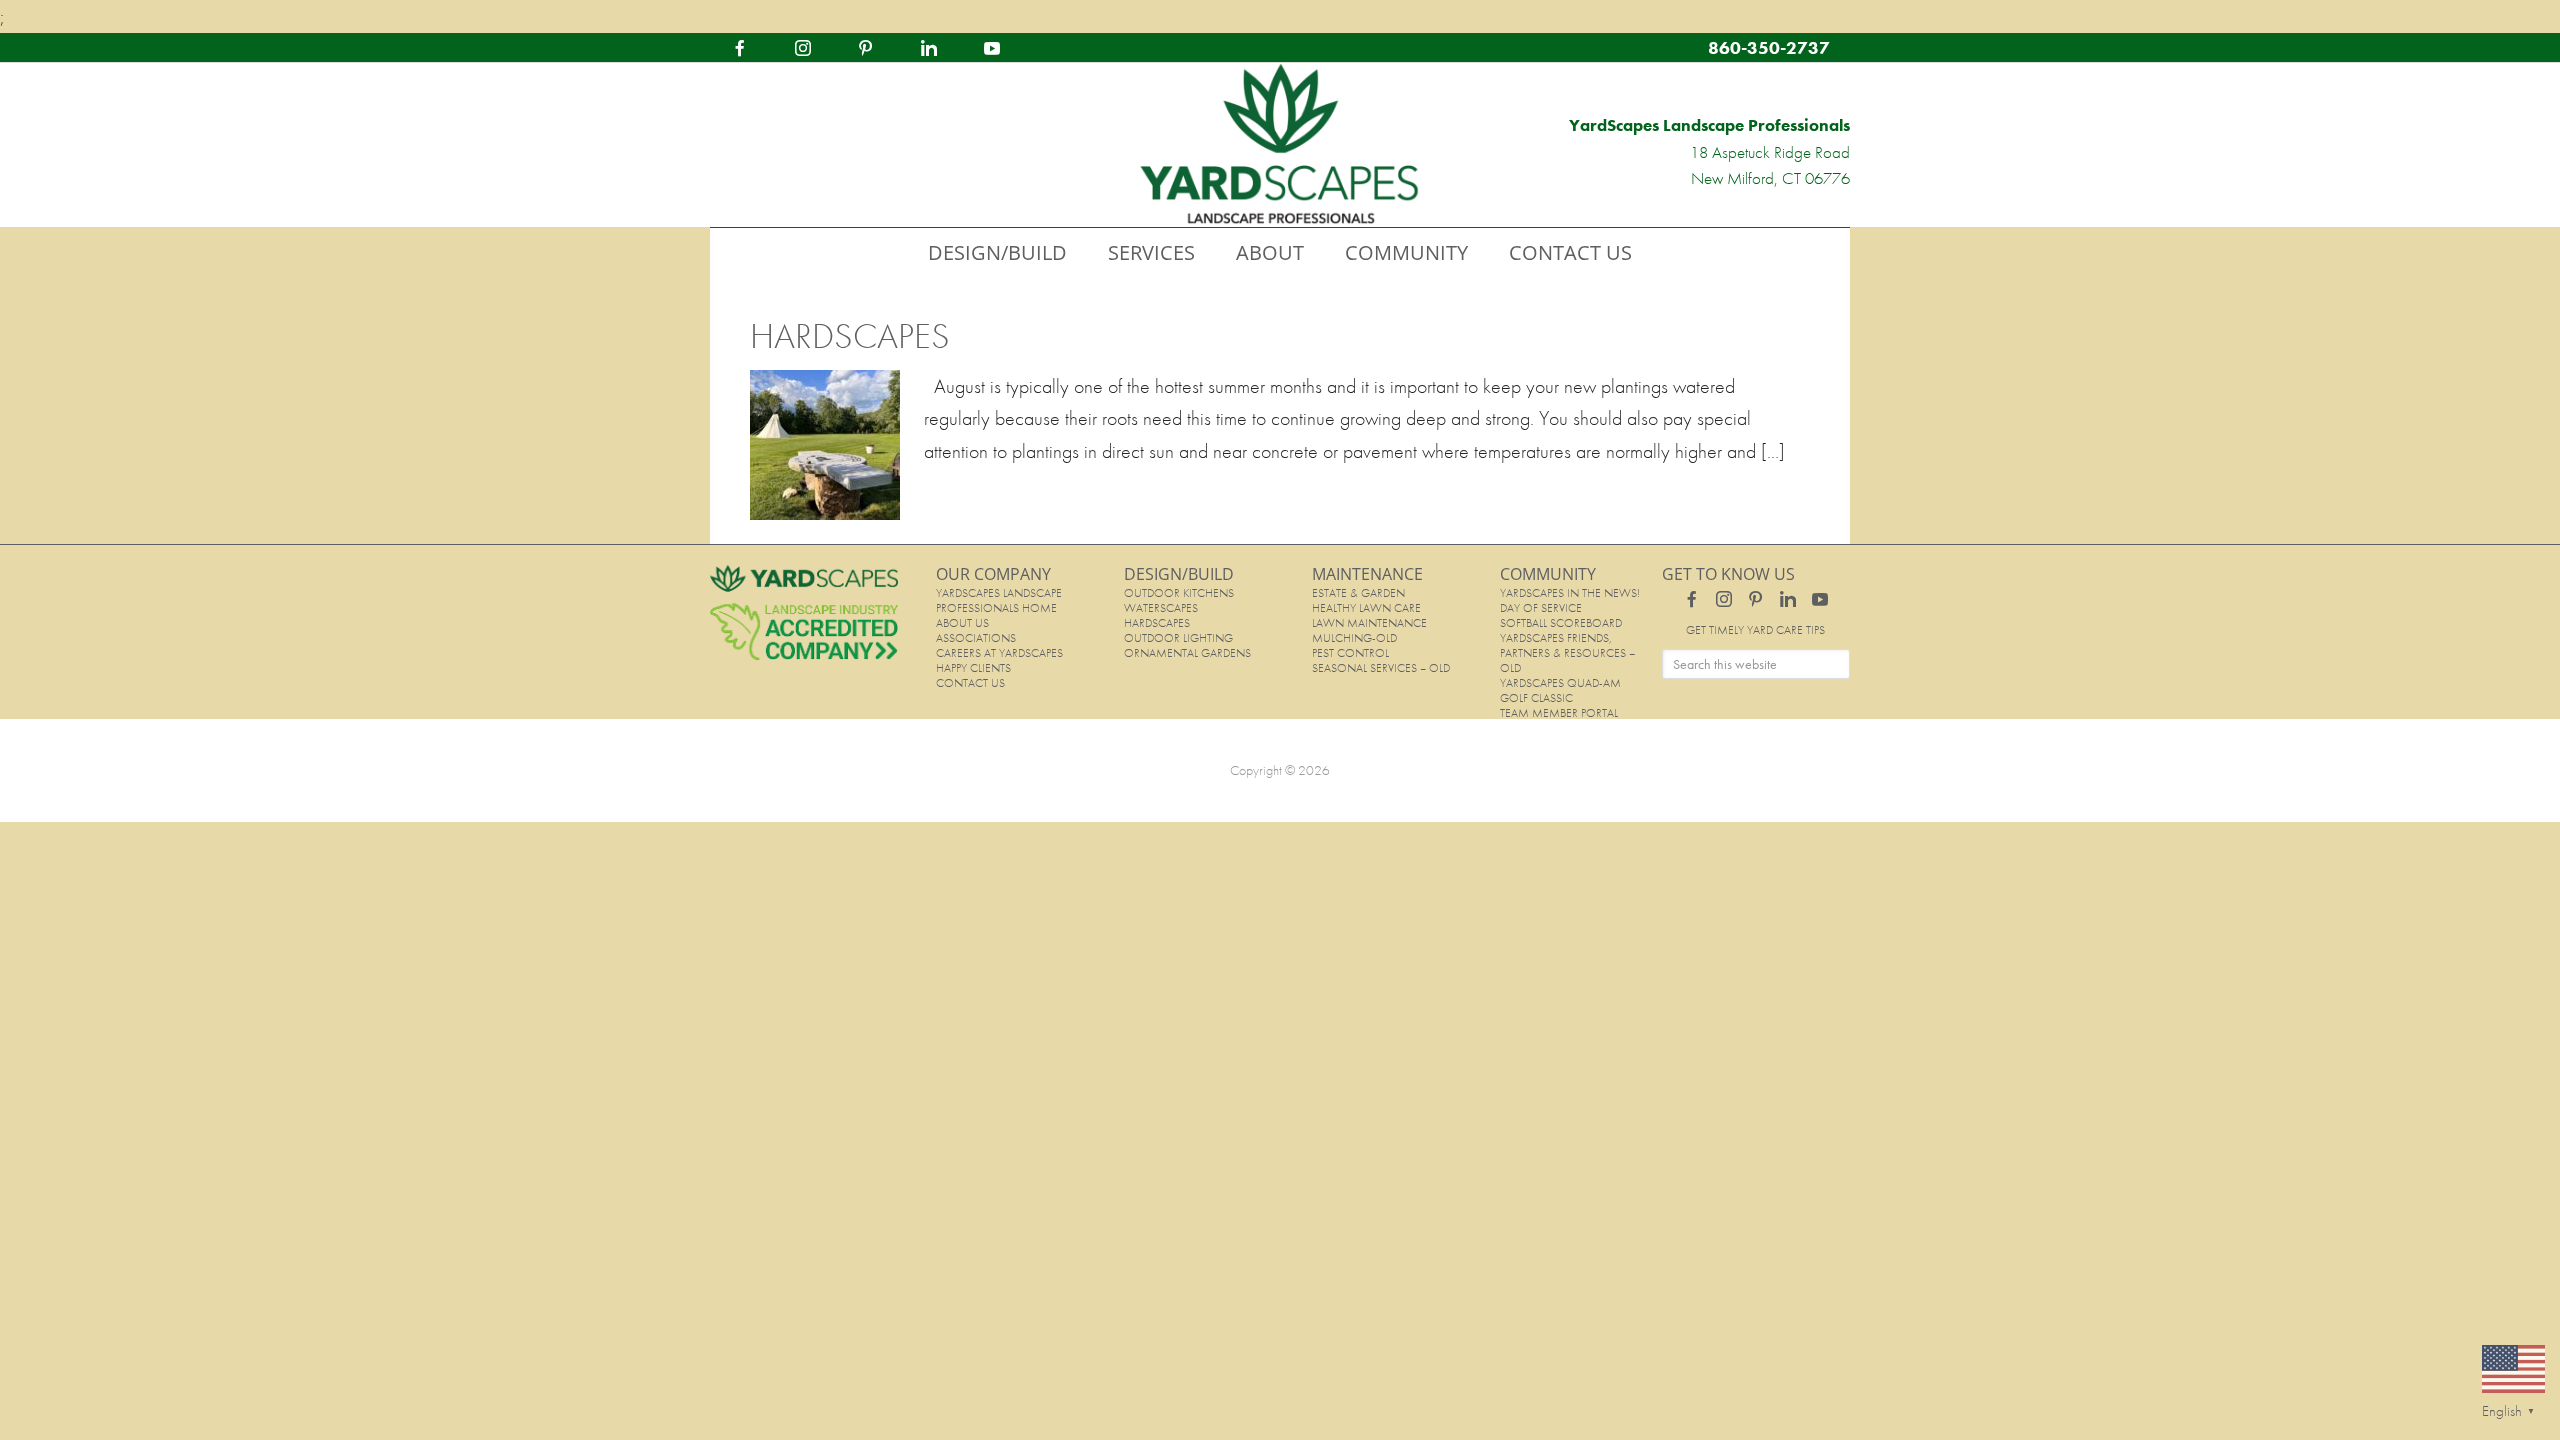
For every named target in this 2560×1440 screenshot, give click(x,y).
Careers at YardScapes (999, 653)
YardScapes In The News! (1570, 593)
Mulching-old (1354, 638)
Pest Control (1350, 653)
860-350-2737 (1769, 47)
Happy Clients (973, 668)
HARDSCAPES (850, 336)
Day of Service (1541, 608)
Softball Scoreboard (1561, 623)
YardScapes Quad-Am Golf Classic (1560, 690)
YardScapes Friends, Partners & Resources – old (1567, 653)
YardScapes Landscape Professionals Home (999, 600)
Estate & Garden (1358, 593)
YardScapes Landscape (1280, 145)
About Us (962, 623)
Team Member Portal (1559, 713)
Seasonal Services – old (1381, 668)
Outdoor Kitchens (1179, 593)
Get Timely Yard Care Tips (1755, 630)
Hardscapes (1157, 623)
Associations (976, 638)
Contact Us (970, 683)
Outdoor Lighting (1178, 638)
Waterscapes (1161, 608)
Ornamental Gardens (1187, 653)
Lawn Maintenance (1369, 623)
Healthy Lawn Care (1366, 608)
